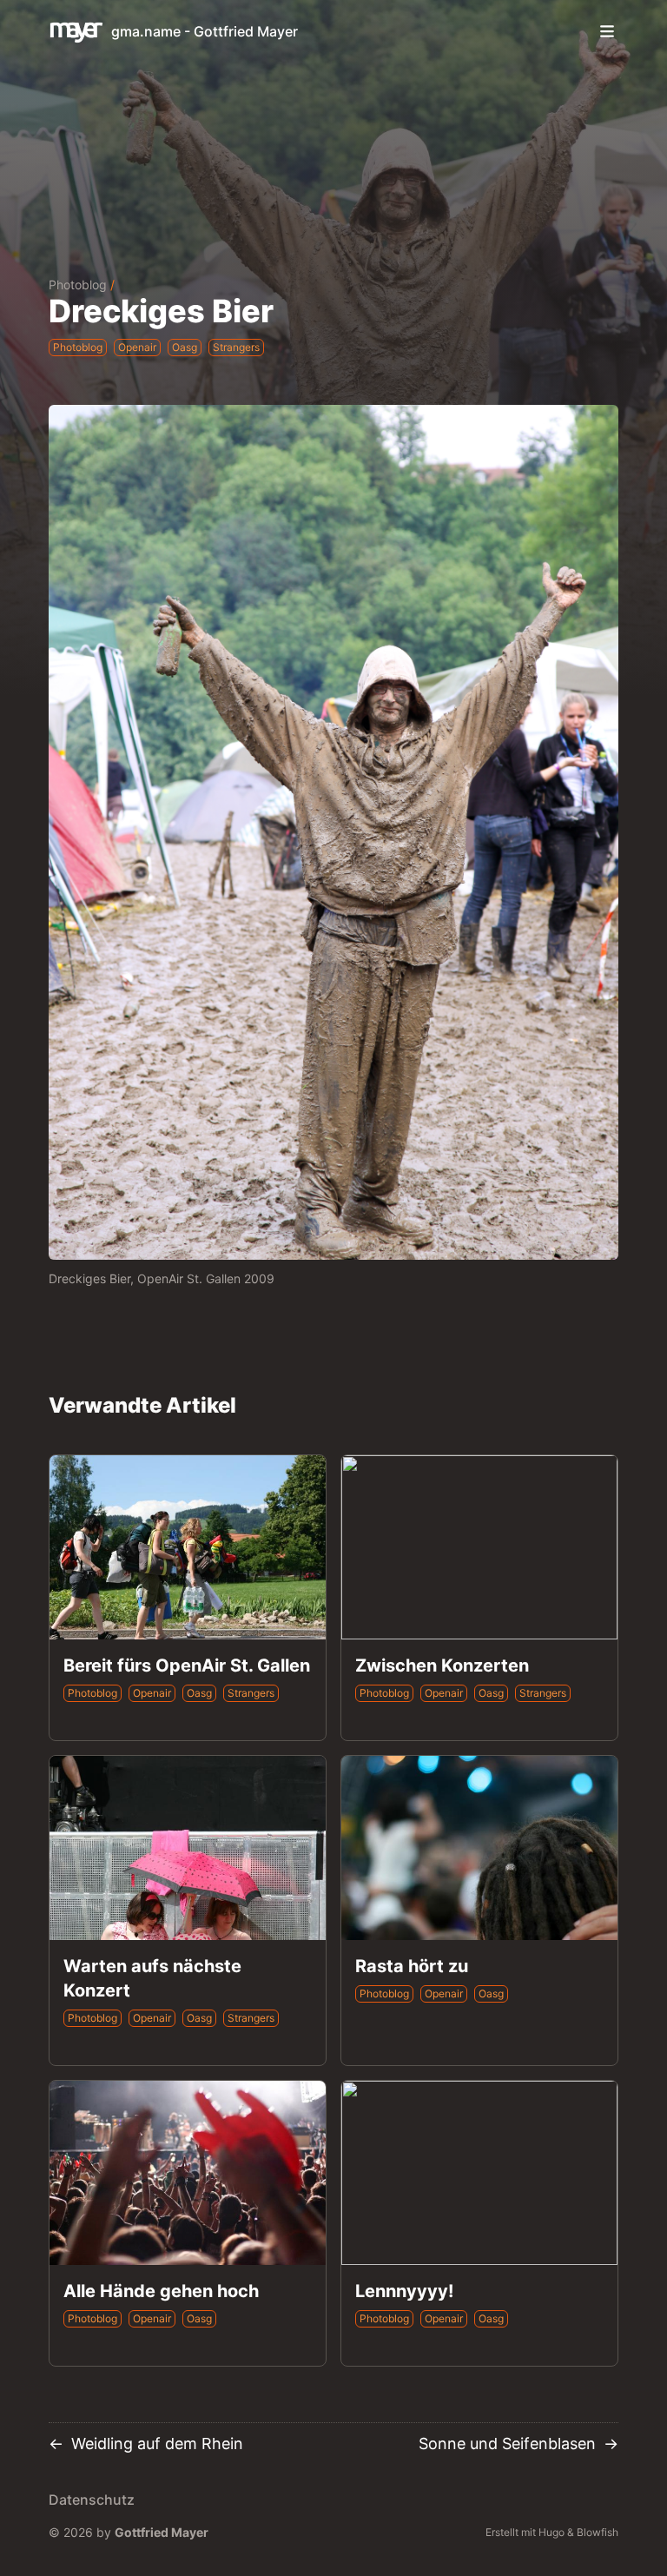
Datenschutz (92, 2500)
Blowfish (598, 2532)
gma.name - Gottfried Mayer (205, 31)
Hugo (551, 2532)
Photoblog (78, 285)
